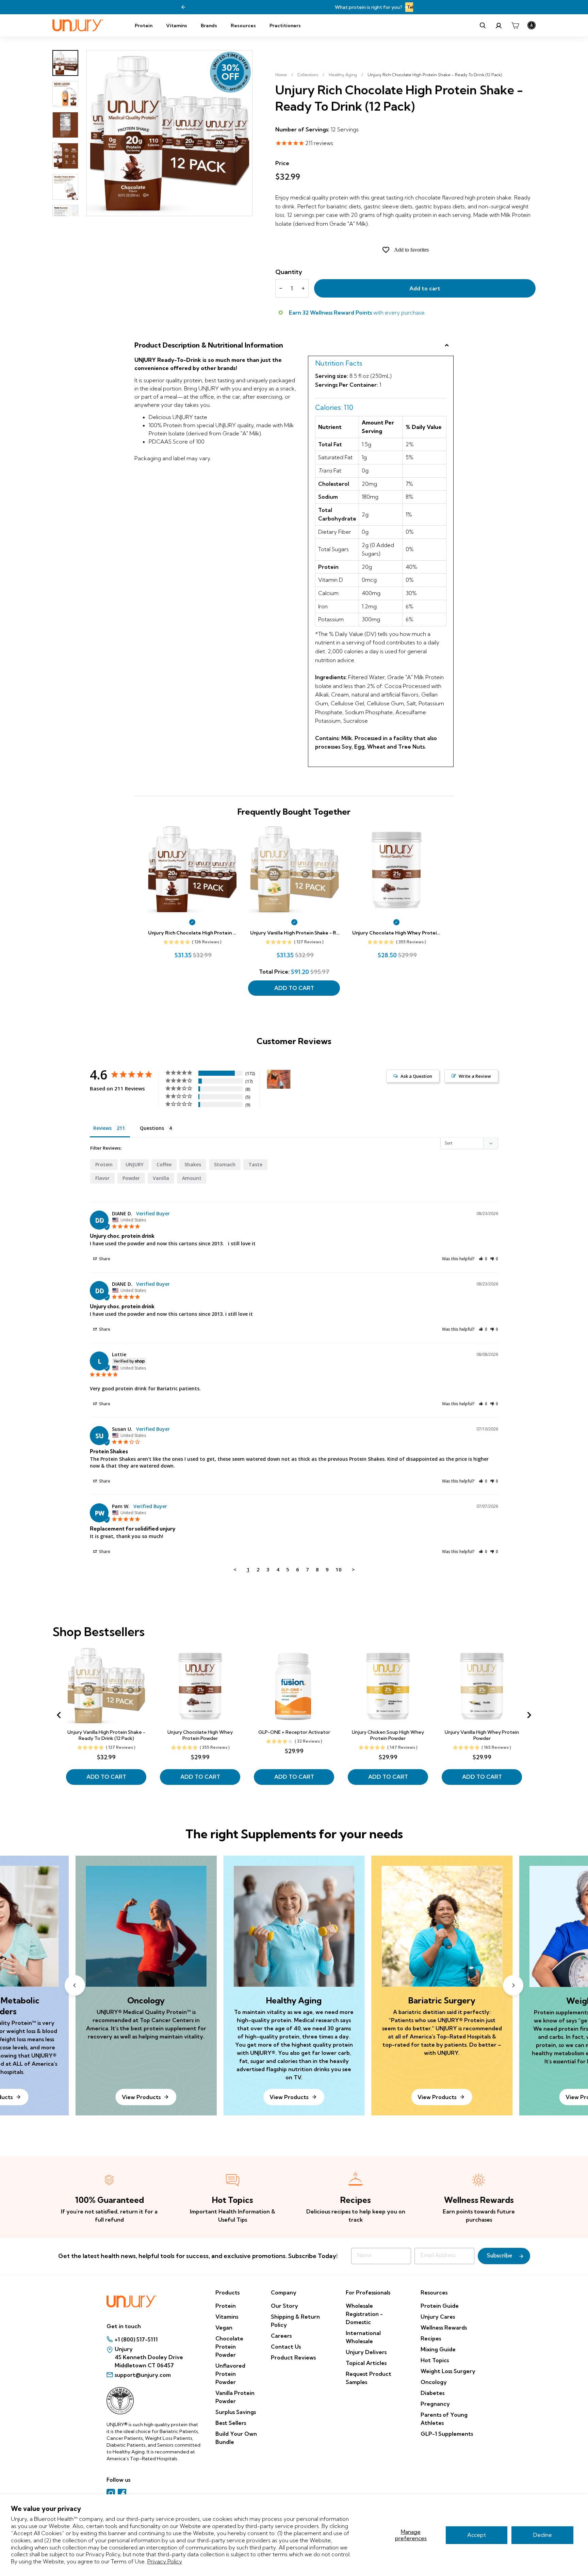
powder (131, 1178)
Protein (144, 26)
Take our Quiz (330, 7)
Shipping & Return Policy (295, 2321)
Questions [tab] (152, 1128)
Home (281, 75)
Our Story (284, 2306)
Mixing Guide (438, 2349)
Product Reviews (293, 2357)
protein (104, 1164)
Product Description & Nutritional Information (209, 345)
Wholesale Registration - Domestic (364, 2314)
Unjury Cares (438, 2317)
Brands (209, 26)
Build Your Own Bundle (236, 2438)
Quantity (289, 272)
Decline (543, 2535)
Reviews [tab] (102, 1128)
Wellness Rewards (444, 2327)
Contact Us (286, 2347)
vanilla (161, 1178)
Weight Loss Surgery (448, 2371)
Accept (477, 2535)
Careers (281, 2336)
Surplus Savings (236, 2412)
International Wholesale (363, 2337)
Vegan (224, 2327)
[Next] (406, 7)
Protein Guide (440, 2306)
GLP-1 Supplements (447, 2434)
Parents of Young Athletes (444, 2419)
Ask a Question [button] (416, 1076)
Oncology (434, 2382)
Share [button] (104, 1259)
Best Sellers (231, 2423)
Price (282, 163)
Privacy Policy (165, 2561)
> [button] (353, 1569)
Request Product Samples (369, 2378)
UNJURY (135, 1164)
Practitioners (285, 26)
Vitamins (177, 26)
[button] (483, 1259)
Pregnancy (435, 2404)
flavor (102, 1178)
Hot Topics (435, 2360)
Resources (243, 26)
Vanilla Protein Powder (235, 2397)
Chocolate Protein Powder (229, 2347)
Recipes (431, 2338)
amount (192, 1178)
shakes (193, 1164)
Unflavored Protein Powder (230, 2374)
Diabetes (432, 2393)
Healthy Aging (343, 75)
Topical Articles (366, 2363)
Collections (308, 75)
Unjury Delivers (366, 2352)
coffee (164, 1164)
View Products (289, 2097)
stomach (225, 1164)
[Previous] (183, 7)
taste (255, 1164)
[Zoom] (169, 133)
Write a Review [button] (475, 1076)
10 (339, 1569)
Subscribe (500, 2256)
